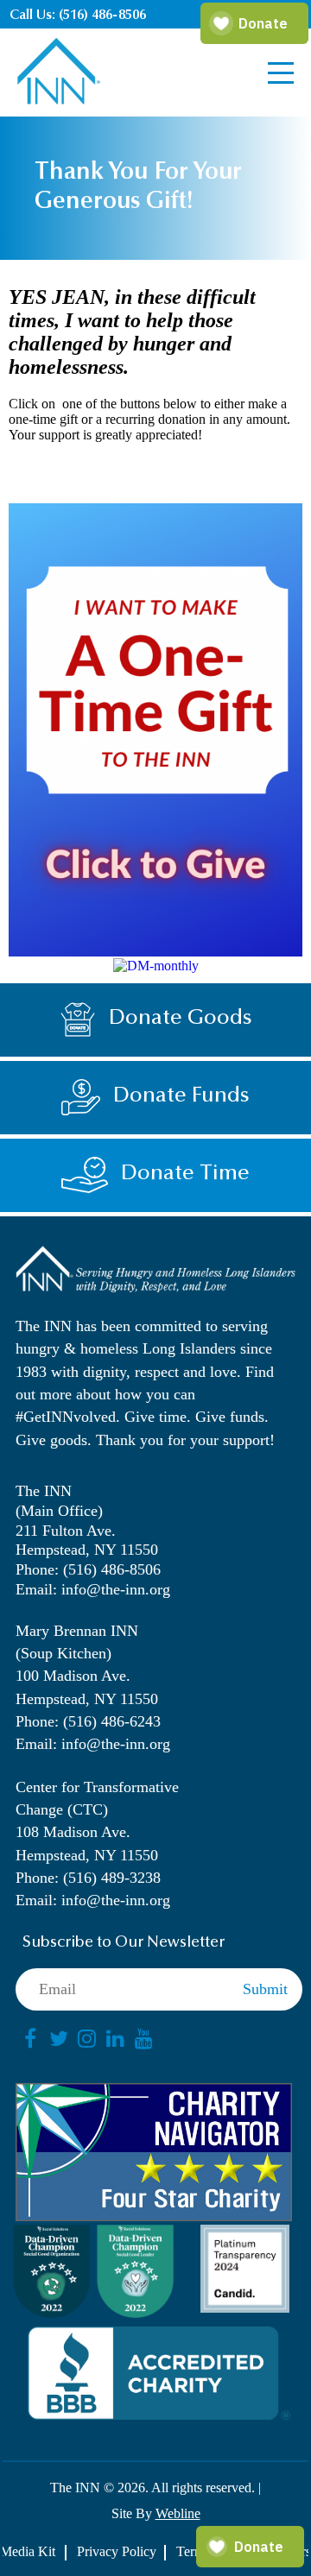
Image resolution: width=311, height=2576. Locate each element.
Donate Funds (181, 1097)
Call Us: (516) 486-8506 (78, 16)
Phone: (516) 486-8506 (88, 1569)
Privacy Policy (117, 2551)
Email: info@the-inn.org (93, 1589)
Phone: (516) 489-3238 (88, 1878)
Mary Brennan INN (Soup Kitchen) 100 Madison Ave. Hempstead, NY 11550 (87, 1665)
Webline (178, 2513)
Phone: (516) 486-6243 (88, 1721)
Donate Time (185, 1174)
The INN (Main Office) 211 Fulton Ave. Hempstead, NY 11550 (87, 1520)
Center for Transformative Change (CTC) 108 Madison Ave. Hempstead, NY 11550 (97, 1821)
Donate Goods (181, 1019)
